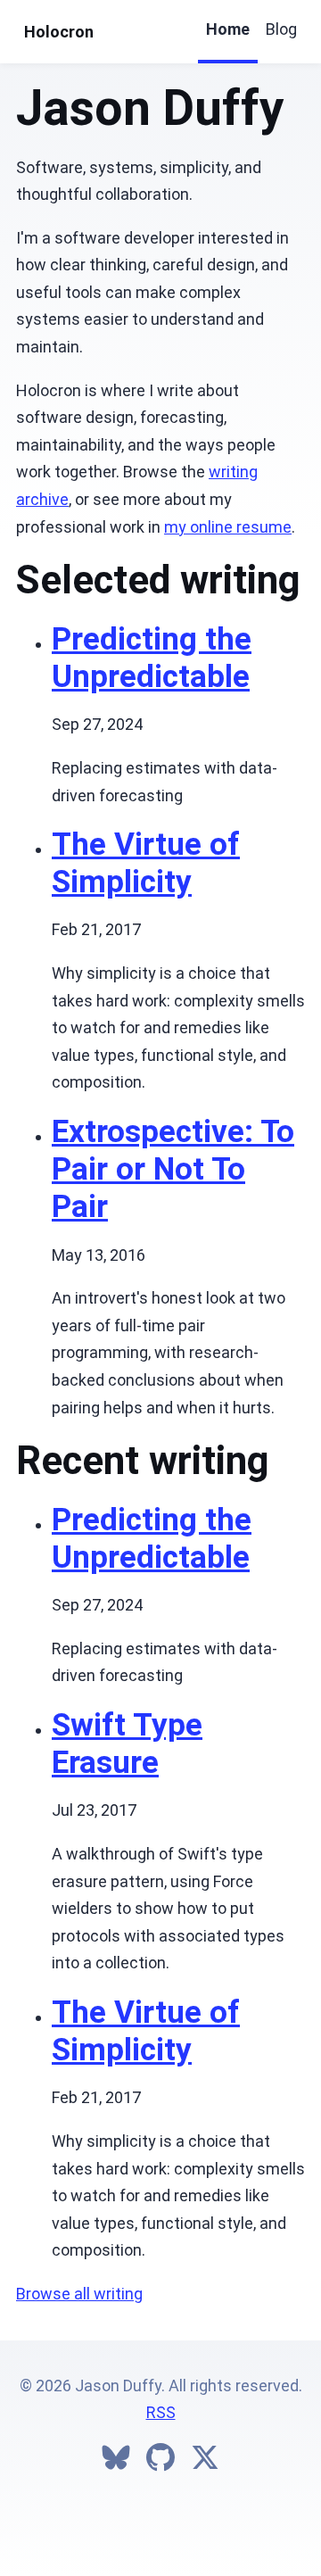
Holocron (59, 32)
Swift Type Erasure (127, 1744)
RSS (161, 2412)
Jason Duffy (150, 108)
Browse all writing (79, 2294)
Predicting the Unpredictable (152, 658)
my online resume (228, 527)
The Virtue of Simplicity (146, 863)
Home (228, 29)
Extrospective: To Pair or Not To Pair (173, 1169)
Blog (281, 29)
